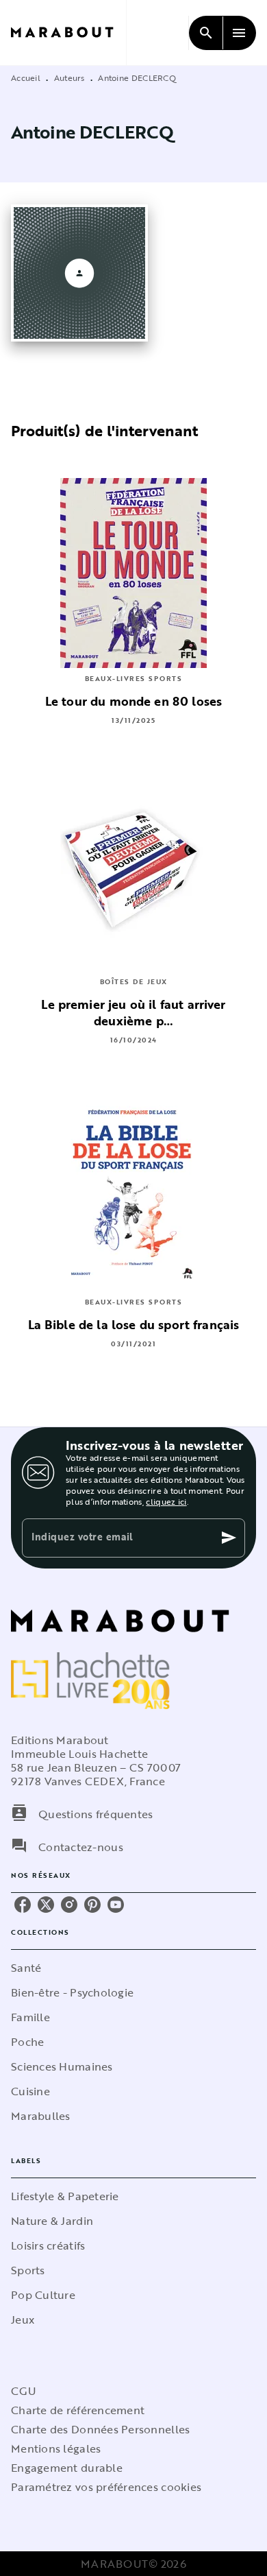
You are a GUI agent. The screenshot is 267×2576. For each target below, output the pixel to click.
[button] (133, 1968)
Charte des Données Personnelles (100, 2429)
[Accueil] (68, 33)
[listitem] (23, 1905)
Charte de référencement (78, 2410)
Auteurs (69, 77)
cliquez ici (166, 1501)
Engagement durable (67, 2468)
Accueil (26, 77)
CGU (23, 2391)
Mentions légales (56, 2448)
